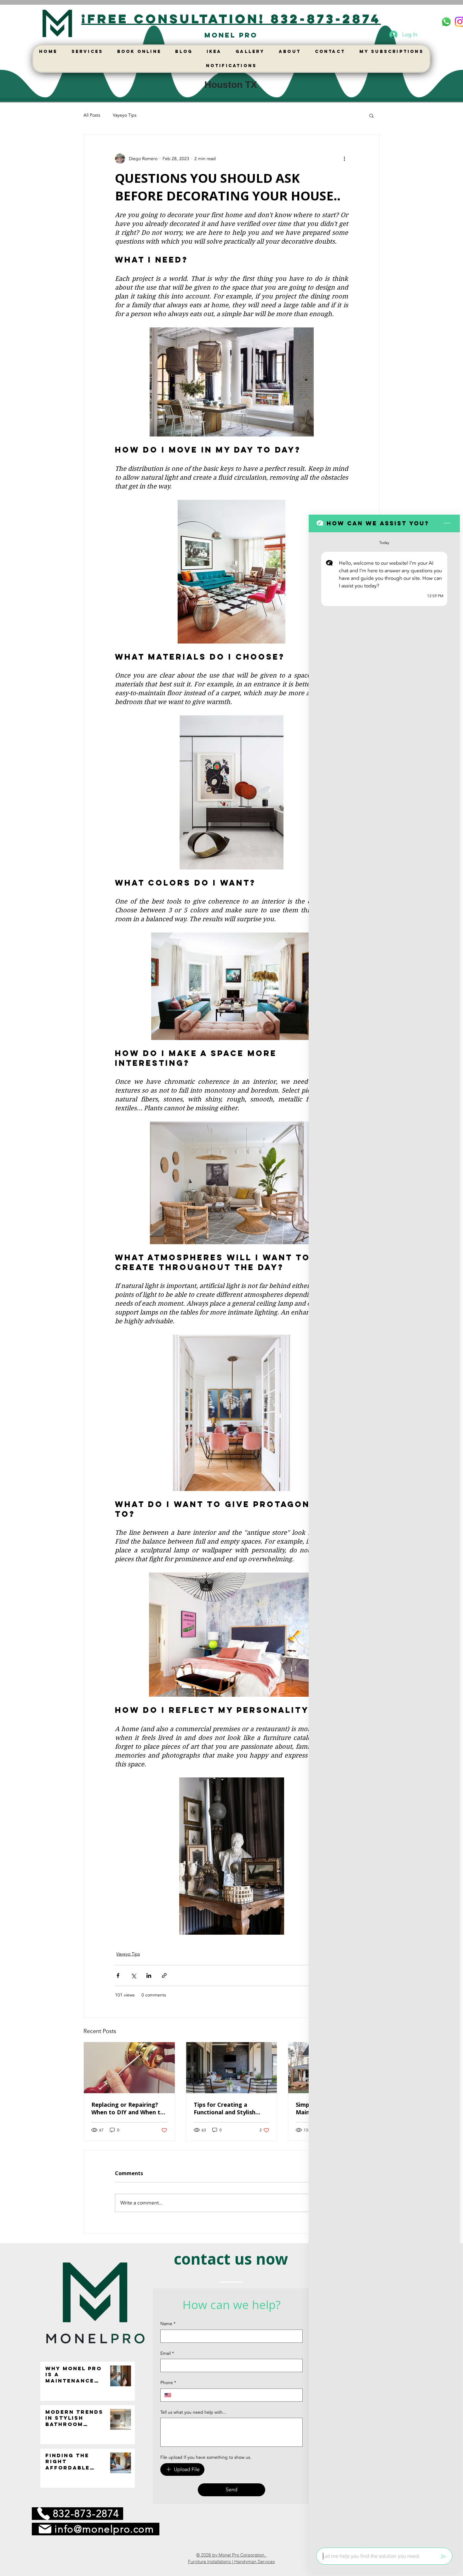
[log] (384, 1538)
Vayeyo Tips (125, 115)
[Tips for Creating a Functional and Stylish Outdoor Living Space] (232, 2068)
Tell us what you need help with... (193, 2412)
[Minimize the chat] (447, 523)
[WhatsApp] (446, 22)
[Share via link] (164, 1975)
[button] (372, 115)
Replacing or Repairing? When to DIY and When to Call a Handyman (128, 2108)
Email (167, 2353)
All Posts (92, 115)
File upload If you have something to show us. (206, 2457)
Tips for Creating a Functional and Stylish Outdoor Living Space (225, 2108)
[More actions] (344, 159)
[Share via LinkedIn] (149, 1975)
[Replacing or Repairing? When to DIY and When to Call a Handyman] (129, 2068)
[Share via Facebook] (118, 1975)
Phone (168, 2383)
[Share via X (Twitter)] (133, 1975)
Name (168, 2324)
